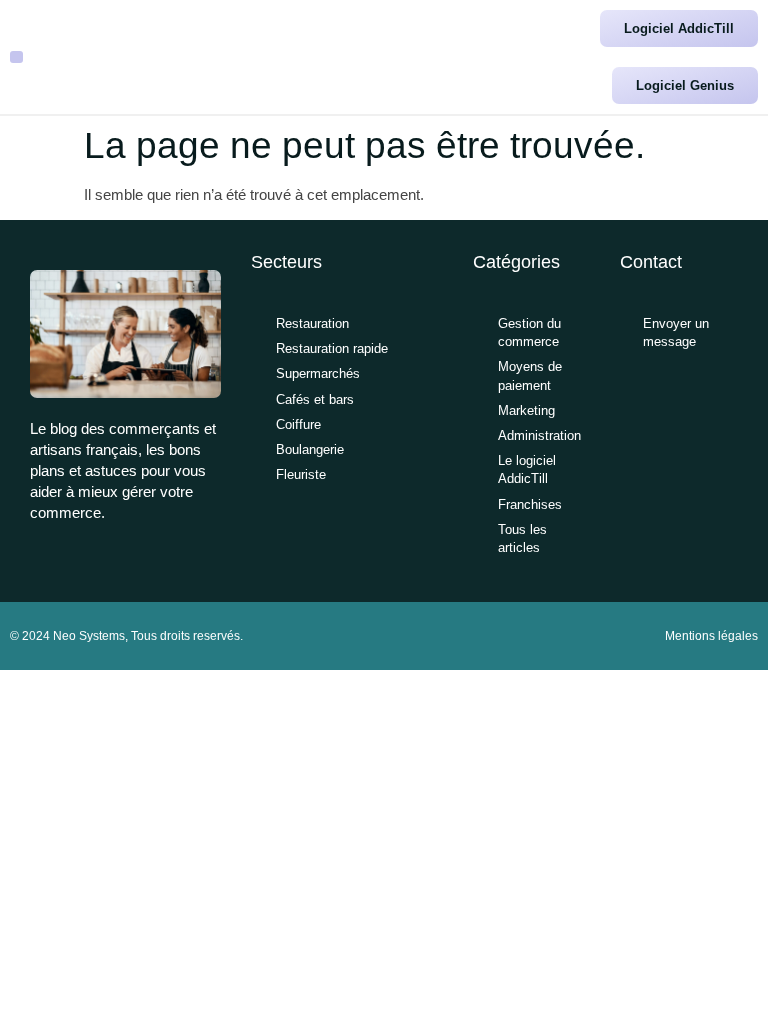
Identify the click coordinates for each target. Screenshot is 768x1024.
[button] (16, 57)
